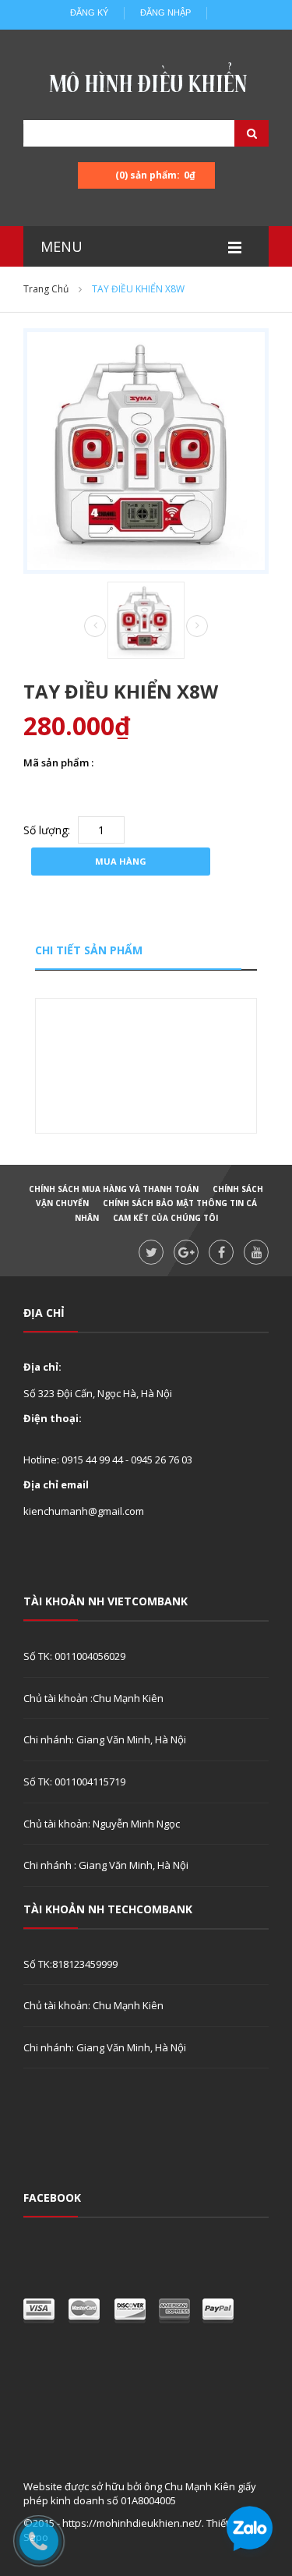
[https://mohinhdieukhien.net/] (146, 82)
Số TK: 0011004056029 (74, 1656)
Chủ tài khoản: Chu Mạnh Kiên (93, 2005)
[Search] (232, 133)
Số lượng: (47, 830)
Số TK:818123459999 (70, 1964)
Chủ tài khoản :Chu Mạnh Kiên (93, 1698)
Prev (95, 627)
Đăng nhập (165, 12)
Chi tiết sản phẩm (89, 950)
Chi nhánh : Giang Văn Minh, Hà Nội (106, 1865)
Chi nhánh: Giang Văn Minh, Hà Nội (105, 1739)
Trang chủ (46, 289)
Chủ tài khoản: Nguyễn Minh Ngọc (102, 1824)
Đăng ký (89, 12)
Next (197, 626)
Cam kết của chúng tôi (165, 1218)
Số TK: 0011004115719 (74, 1782)
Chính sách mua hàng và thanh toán (114, 1189)
